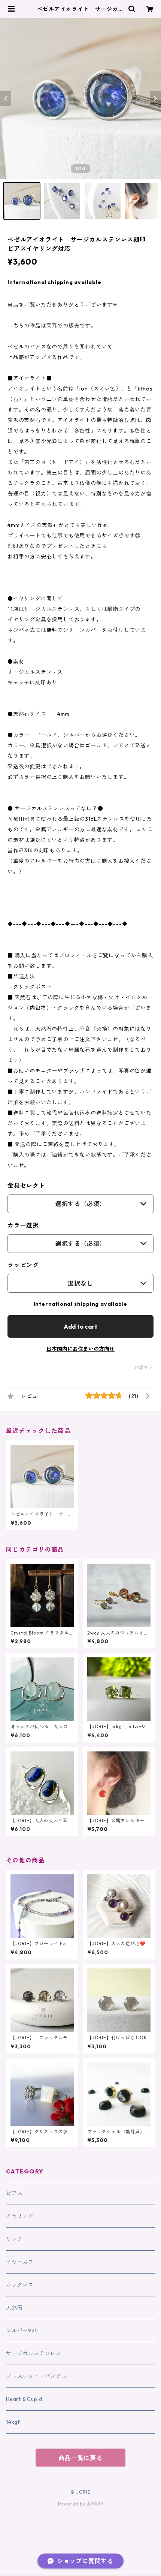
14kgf (13, 2422)
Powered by (72, 2504)
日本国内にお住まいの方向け (80, 1349)
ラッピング (23, 1265)
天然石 (14, 2308)
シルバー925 (22, 2331)
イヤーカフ (20, 2262)
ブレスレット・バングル (37, 2376)
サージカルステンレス (34, 2353)
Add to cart (80, 1326)
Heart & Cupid (24, 2399)
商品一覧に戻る (80, 2458)
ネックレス (20, 2285)
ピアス (14, 2193)
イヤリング (20, 2216)
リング (14, 2239)
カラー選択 (23, 1225)
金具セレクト (26, 1185)
